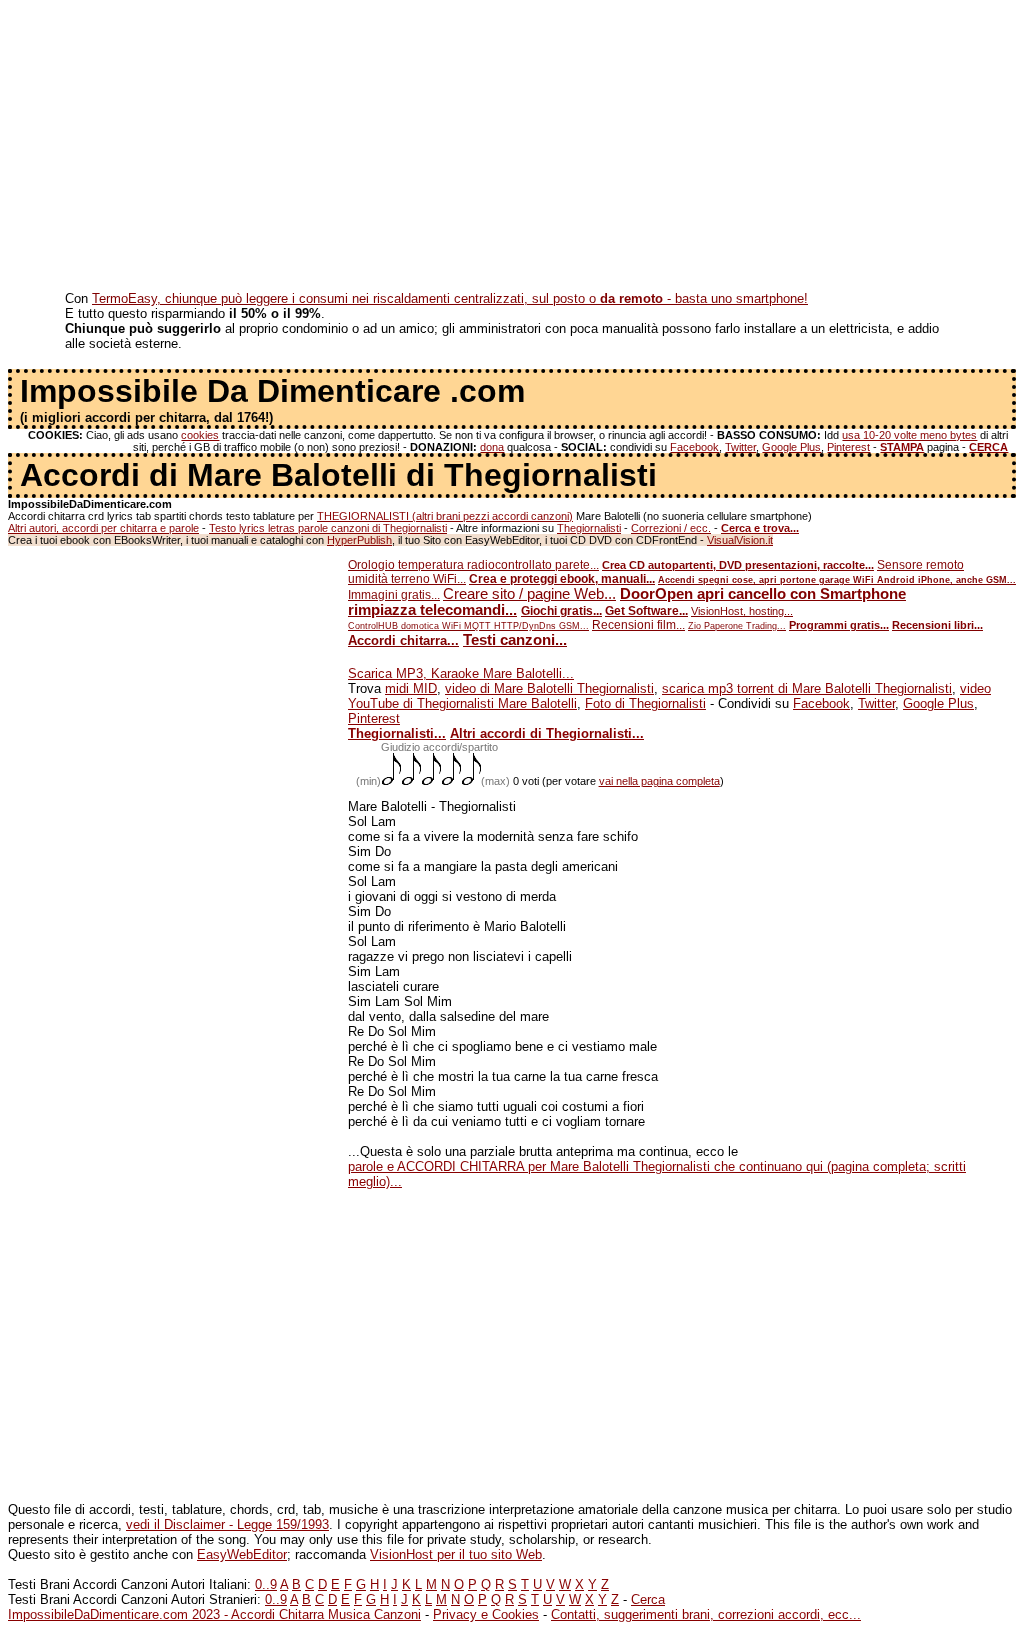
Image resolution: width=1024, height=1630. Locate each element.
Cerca (648, 1599)
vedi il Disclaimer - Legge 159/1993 (227, 1524)
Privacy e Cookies (486, 1614)
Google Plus (791, 447)
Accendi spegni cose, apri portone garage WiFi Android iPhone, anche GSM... (837, 580)
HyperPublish (359, 540)
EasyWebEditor (242, 1554)
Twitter (740, 447)
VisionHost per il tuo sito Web (456, 1554)
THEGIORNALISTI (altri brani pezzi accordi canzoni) (445, 516)
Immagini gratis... (394, 595)
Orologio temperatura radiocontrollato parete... (473, 565)
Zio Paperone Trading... (737, 626)
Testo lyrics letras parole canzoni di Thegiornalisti (328, 528)
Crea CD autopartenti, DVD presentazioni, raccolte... (738, 565)
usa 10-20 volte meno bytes (909, 435)
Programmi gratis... (839, 625)
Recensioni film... (638, 625)
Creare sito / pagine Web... (529, 594)
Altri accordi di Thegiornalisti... (547, 733)
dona (492, 447)
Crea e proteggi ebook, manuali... (562, 579)
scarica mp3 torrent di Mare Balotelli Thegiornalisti (807, 688)
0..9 (266, 1584)
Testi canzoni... (515, 640)
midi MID (411, 688)
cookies (200, 435)
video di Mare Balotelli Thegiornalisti (549, 688)
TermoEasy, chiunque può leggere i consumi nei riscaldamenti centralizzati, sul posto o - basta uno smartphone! (450, 298)
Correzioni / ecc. (671, 528)
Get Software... (646, 611)
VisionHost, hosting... (742, 611)
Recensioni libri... (937, 625)
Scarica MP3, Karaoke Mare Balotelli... (461, 673)
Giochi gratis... (561, 611)
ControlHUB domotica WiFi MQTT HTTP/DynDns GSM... (468, 626)
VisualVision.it (740, 540)
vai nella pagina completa (659, 781)
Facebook (694, 447)
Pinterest (848, 447)
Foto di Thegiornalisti (645, 703)
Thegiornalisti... (397, 733)
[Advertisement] (512, 148)
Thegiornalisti (589, 528)
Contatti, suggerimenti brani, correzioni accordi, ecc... (706, 1614)
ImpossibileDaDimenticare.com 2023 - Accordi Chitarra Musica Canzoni (214, 1614)
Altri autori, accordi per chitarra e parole (103, 528)
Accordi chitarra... (403, 640)
